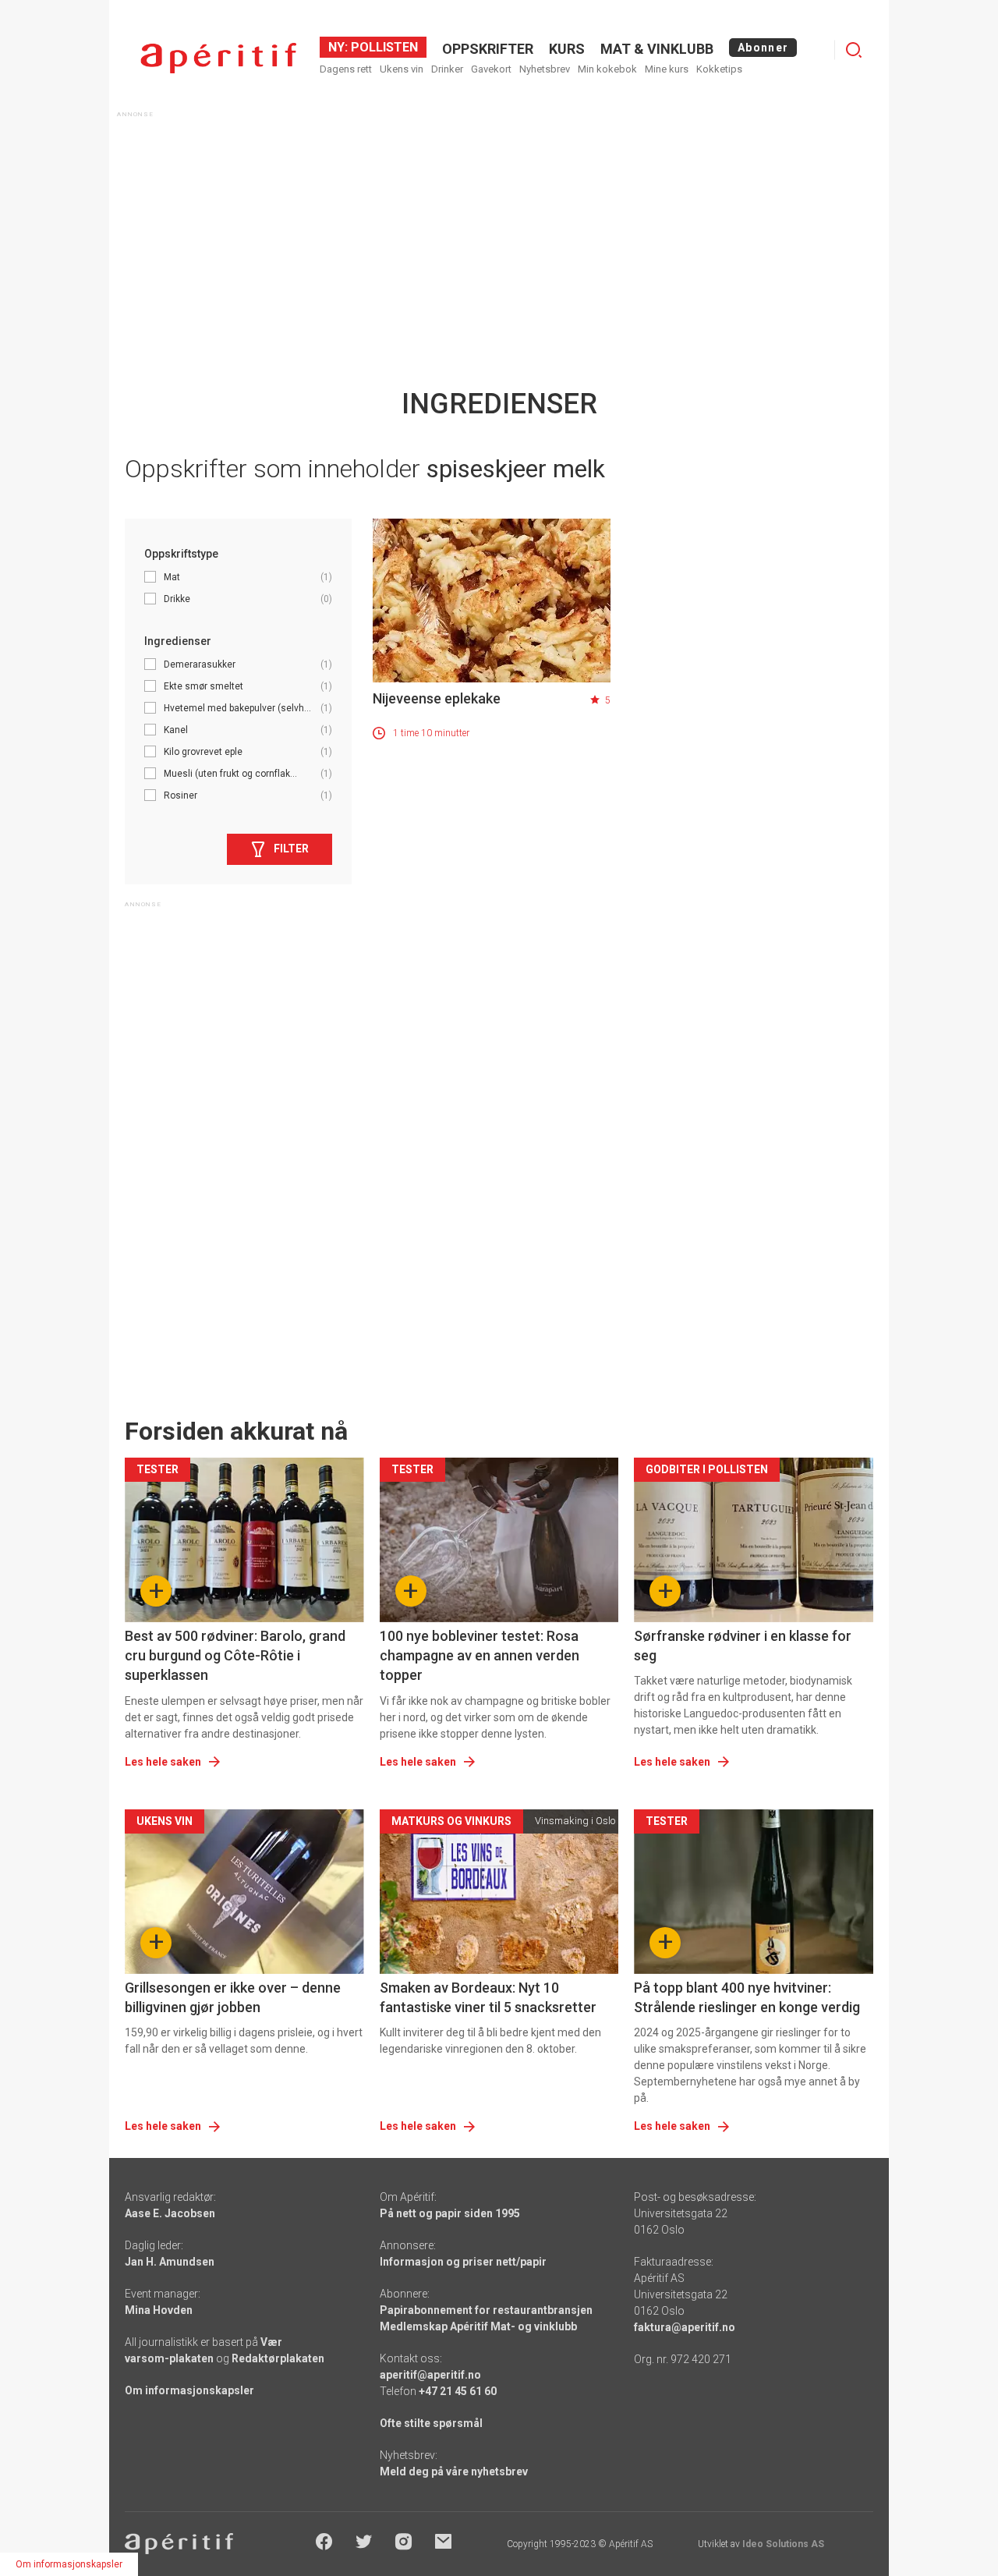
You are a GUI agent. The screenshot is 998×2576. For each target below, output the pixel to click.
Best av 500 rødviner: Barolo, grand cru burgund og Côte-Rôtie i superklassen (235, 1655)
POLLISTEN (383, 47)
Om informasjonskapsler (189, 2390)
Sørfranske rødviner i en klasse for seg (743, 1646)
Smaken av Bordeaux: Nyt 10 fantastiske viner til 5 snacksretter (488, 1997)
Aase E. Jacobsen (170, 2213)
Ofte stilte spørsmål (431, 2423)
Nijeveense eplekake (437, 698)
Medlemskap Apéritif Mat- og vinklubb (478, 2326)
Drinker (447, 69)
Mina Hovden (159, 2310)
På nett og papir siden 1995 (450, 2213)
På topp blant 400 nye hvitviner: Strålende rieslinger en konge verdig (747, 1997)
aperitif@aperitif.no (430, 2375)
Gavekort (491, 69)
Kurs (567, 49)
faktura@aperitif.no (685, 2327)
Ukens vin (402, 69)
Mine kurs (667, 69)
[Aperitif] (218, 58)
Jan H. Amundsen (170, 2262)
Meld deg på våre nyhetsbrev (454, 2471)
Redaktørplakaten (278, 2358)
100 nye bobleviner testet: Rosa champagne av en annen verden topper (480, 1655)
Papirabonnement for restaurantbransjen (486, 2310)
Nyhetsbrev (545, 69)
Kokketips (719, 69)
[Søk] (854, 50)
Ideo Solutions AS (783, 2544)
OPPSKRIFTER (488, 49)
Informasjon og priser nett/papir (463, 2262)
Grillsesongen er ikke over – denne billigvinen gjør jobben (233, 1997)
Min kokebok (607, 69)
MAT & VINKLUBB (657, 49)
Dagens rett (346, 69)
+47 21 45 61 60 (458, 2391)
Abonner (763, 48)
